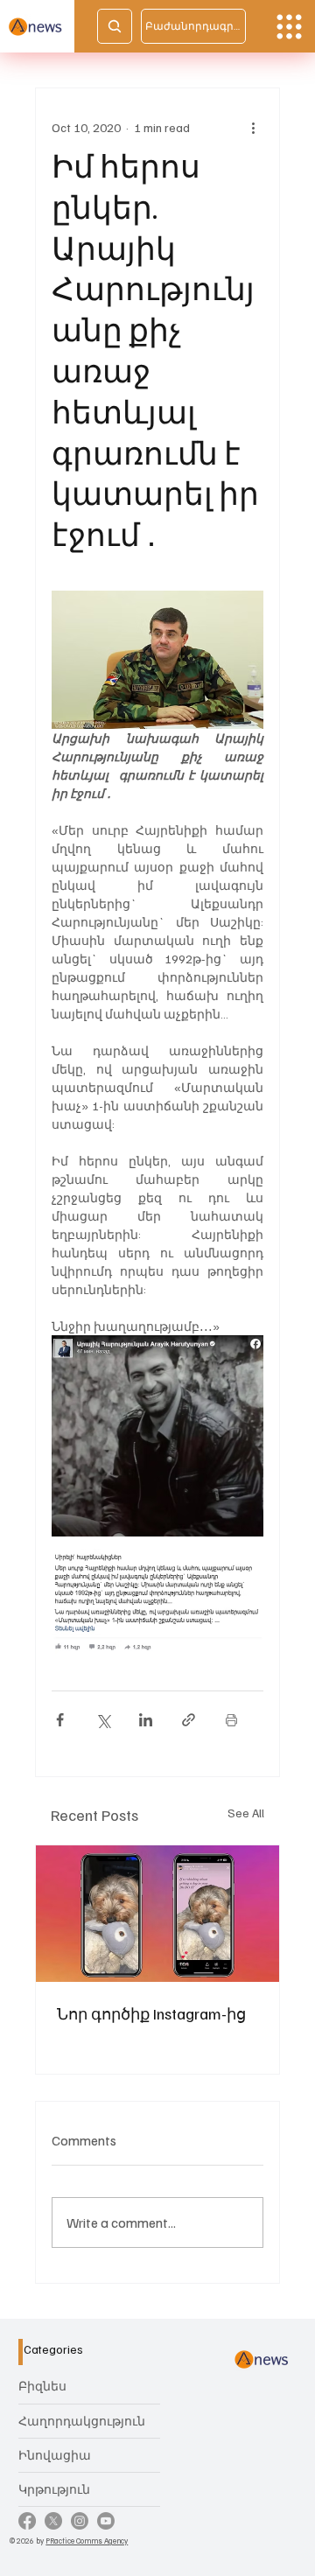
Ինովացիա (55, 2455)
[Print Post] (231, 1720)
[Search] (115, 26)
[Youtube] (106, 2521)
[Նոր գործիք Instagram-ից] (157, 1914)
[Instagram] (80, 2521)
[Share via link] (189, 1720)
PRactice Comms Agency (87, 2541)
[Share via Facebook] (60, 1720)
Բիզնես (42, 2386)
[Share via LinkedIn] (146, 1720)
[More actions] (253, 127)
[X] (53, 2521)
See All (246, 1813)
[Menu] (289, 27)
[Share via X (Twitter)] (103, 1720)
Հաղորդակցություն (82, 2421)
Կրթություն (54, 2489)
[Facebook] (27, 2521)
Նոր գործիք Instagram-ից (151, 2013)
